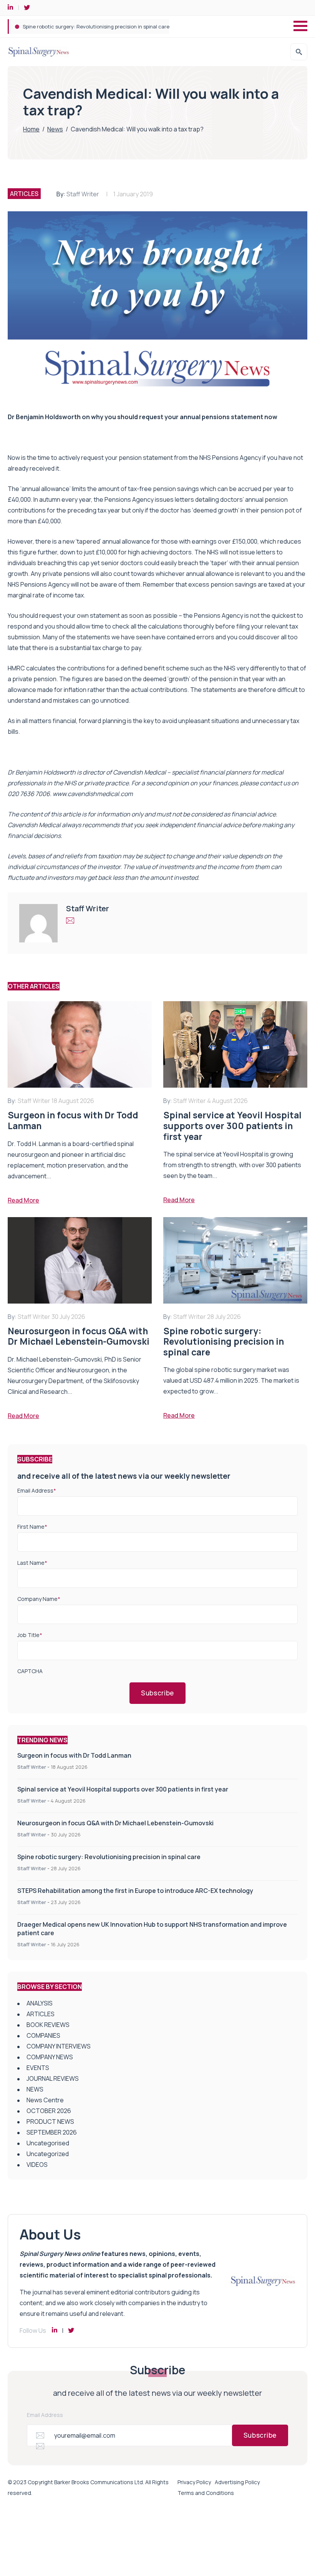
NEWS (35, 2089)
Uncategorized (48, 2154)
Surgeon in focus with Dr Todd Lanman (74, 1755)
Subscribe (157, 1693)
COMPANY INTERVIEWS (59, 2046)
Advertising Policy (237, 2482)
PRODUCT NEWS (50, 2122)
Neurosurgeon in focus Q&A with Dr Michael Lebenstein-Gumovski (115, 1823)
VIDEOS (37, 2165)
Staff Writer (83, 194)
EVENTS (38, 2068)
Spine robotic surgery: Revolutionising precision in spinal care (109, 1857)
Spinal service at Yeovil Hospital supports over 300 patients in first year (123, 1789)
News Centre (45, 2100)
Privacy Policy (194, 2482)
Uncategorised (48, 2143)
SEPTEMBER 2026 (52, 2132)
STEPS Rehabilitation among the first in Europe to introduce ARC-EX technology (118, 27)
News (55, 129)
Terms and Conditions (206, 2493)
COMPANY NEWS (50, 2057)
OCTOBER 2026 (49, 2111)
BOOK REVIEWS (48, 2025)
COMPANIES (43, 2035)
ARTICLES (24, 194)
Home (31, 129)
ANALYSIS (40, 2003)
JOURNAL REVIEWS (53, 2078)
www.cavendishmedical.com (93, 794)
